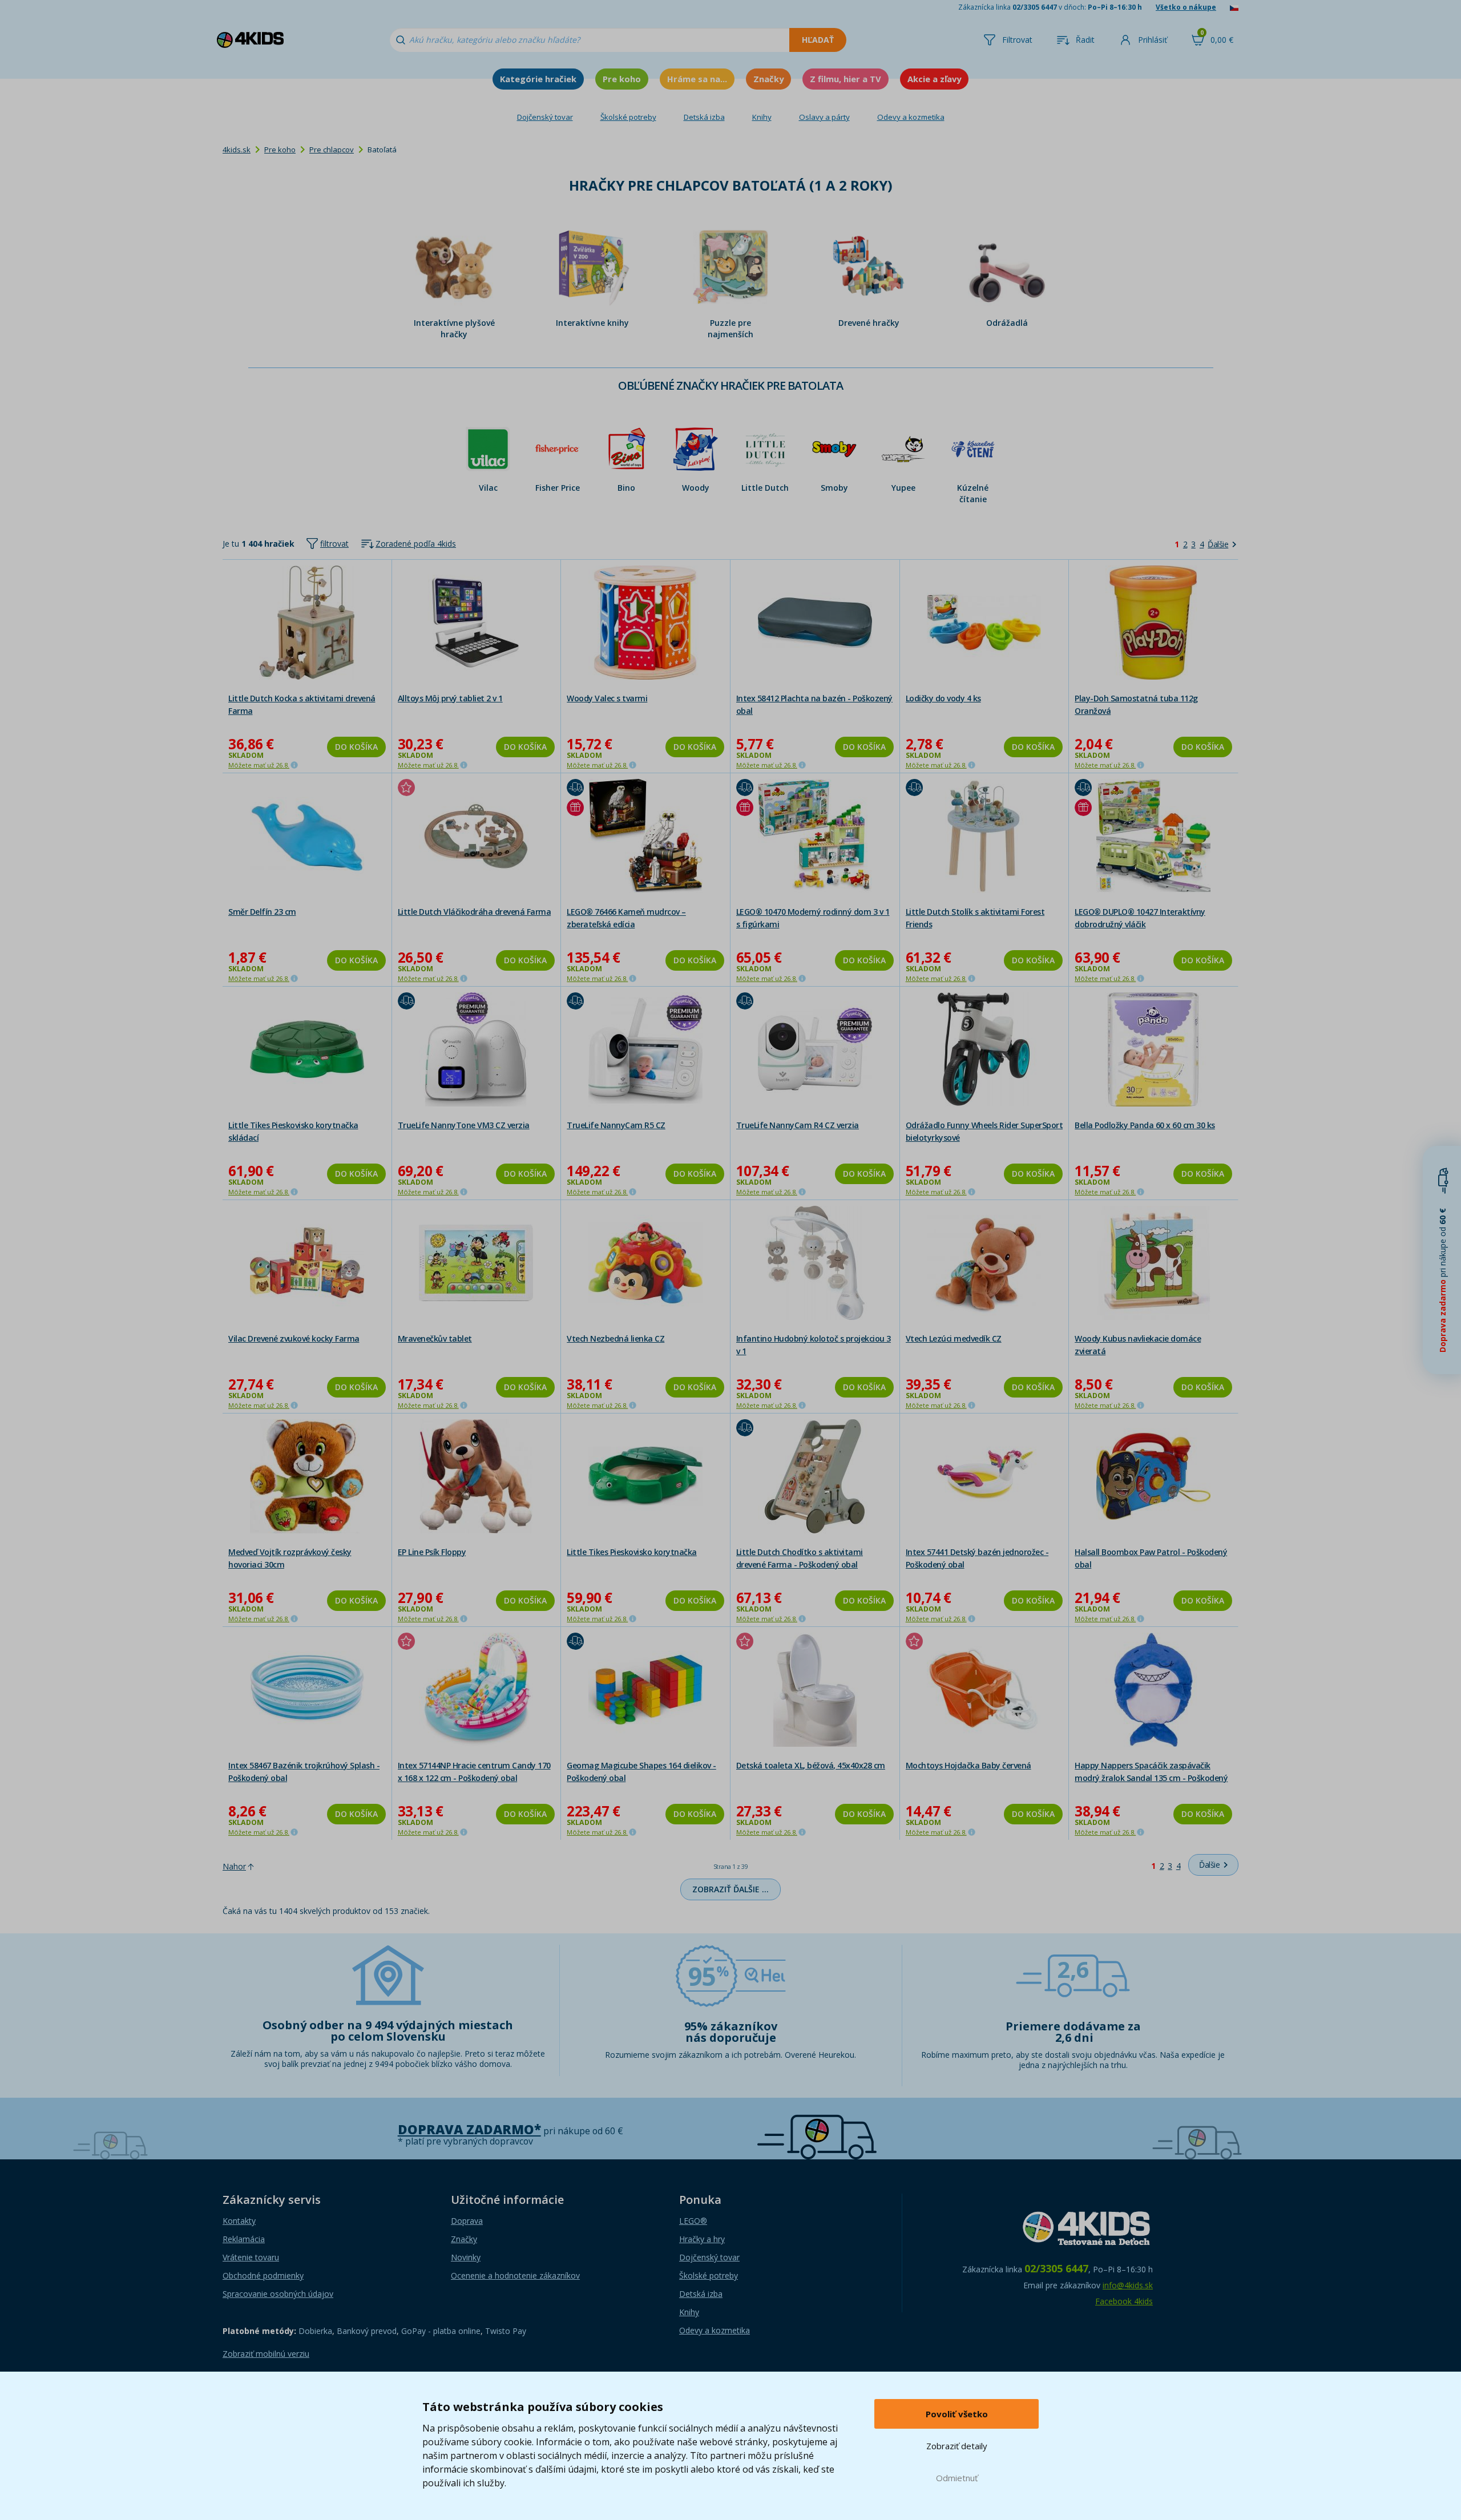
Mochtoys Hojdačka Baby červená (968, 1765)
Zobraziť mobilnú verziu (266, 2354)
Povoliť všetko (957, 2414)
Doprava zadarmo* (469, 2129)
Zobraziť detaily (957, 2446)
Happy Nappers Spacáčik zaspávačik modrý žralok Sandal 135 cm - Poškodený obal (1151, 1778)
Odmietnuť (957, 2478)
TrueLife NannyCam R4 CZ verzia (798, 1125)
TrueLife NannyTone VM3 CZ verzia (464, 1125)
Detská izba (704, 117)
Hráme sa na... (697, 79)
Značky (768, 79)
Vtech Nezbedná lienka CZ (616, 1338)
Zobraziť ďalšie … (730, 1889)
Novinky (466, 2257)
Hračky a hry (702, 2239)
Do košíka (356, 747)
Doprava (467, 2221)
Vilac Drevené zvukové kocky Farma (294, 1338)
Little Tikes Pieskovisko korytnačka (632, 1552)
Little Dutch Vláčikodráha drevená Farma (475, 912)
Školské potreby (628, 117)
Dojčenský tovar (545, 117)
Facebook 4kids (1124, 2301)
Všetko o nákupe (1186, 7)
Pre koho (622, 79)
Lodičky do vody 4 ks (943, 698)
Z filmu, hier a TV (845, 79)
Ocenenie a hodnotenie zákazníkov (515, 2275)
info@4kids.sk (1128, 2285)
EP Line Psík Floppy (432, 1552)
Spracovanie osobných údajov (278, 2294)
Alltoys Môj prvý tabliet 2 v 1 (450, 698)
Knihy (762, 117)
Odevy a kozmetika (911, 117)
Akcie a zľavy (934, 79)
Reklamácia (244, 2239)
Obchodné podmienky (263, 2275)
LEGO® (693, 2221)
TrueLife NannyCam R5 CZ (616, 1125)
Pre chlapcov (332, 150)
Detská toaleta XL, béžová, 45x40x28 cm (811, 1765)
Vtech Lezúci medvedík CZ (954, 1338)
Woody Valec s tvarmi (607, 698)
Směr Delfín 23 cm (262, 912)
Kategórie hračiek (538, 79)
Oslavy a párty (824, 117)
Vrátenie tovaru (251, 2257)
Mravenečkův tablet (435, 1338)
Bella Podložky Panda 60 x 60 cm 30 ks (1145, 1125)
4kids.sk (237, 150)
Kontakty (239, 2221)
